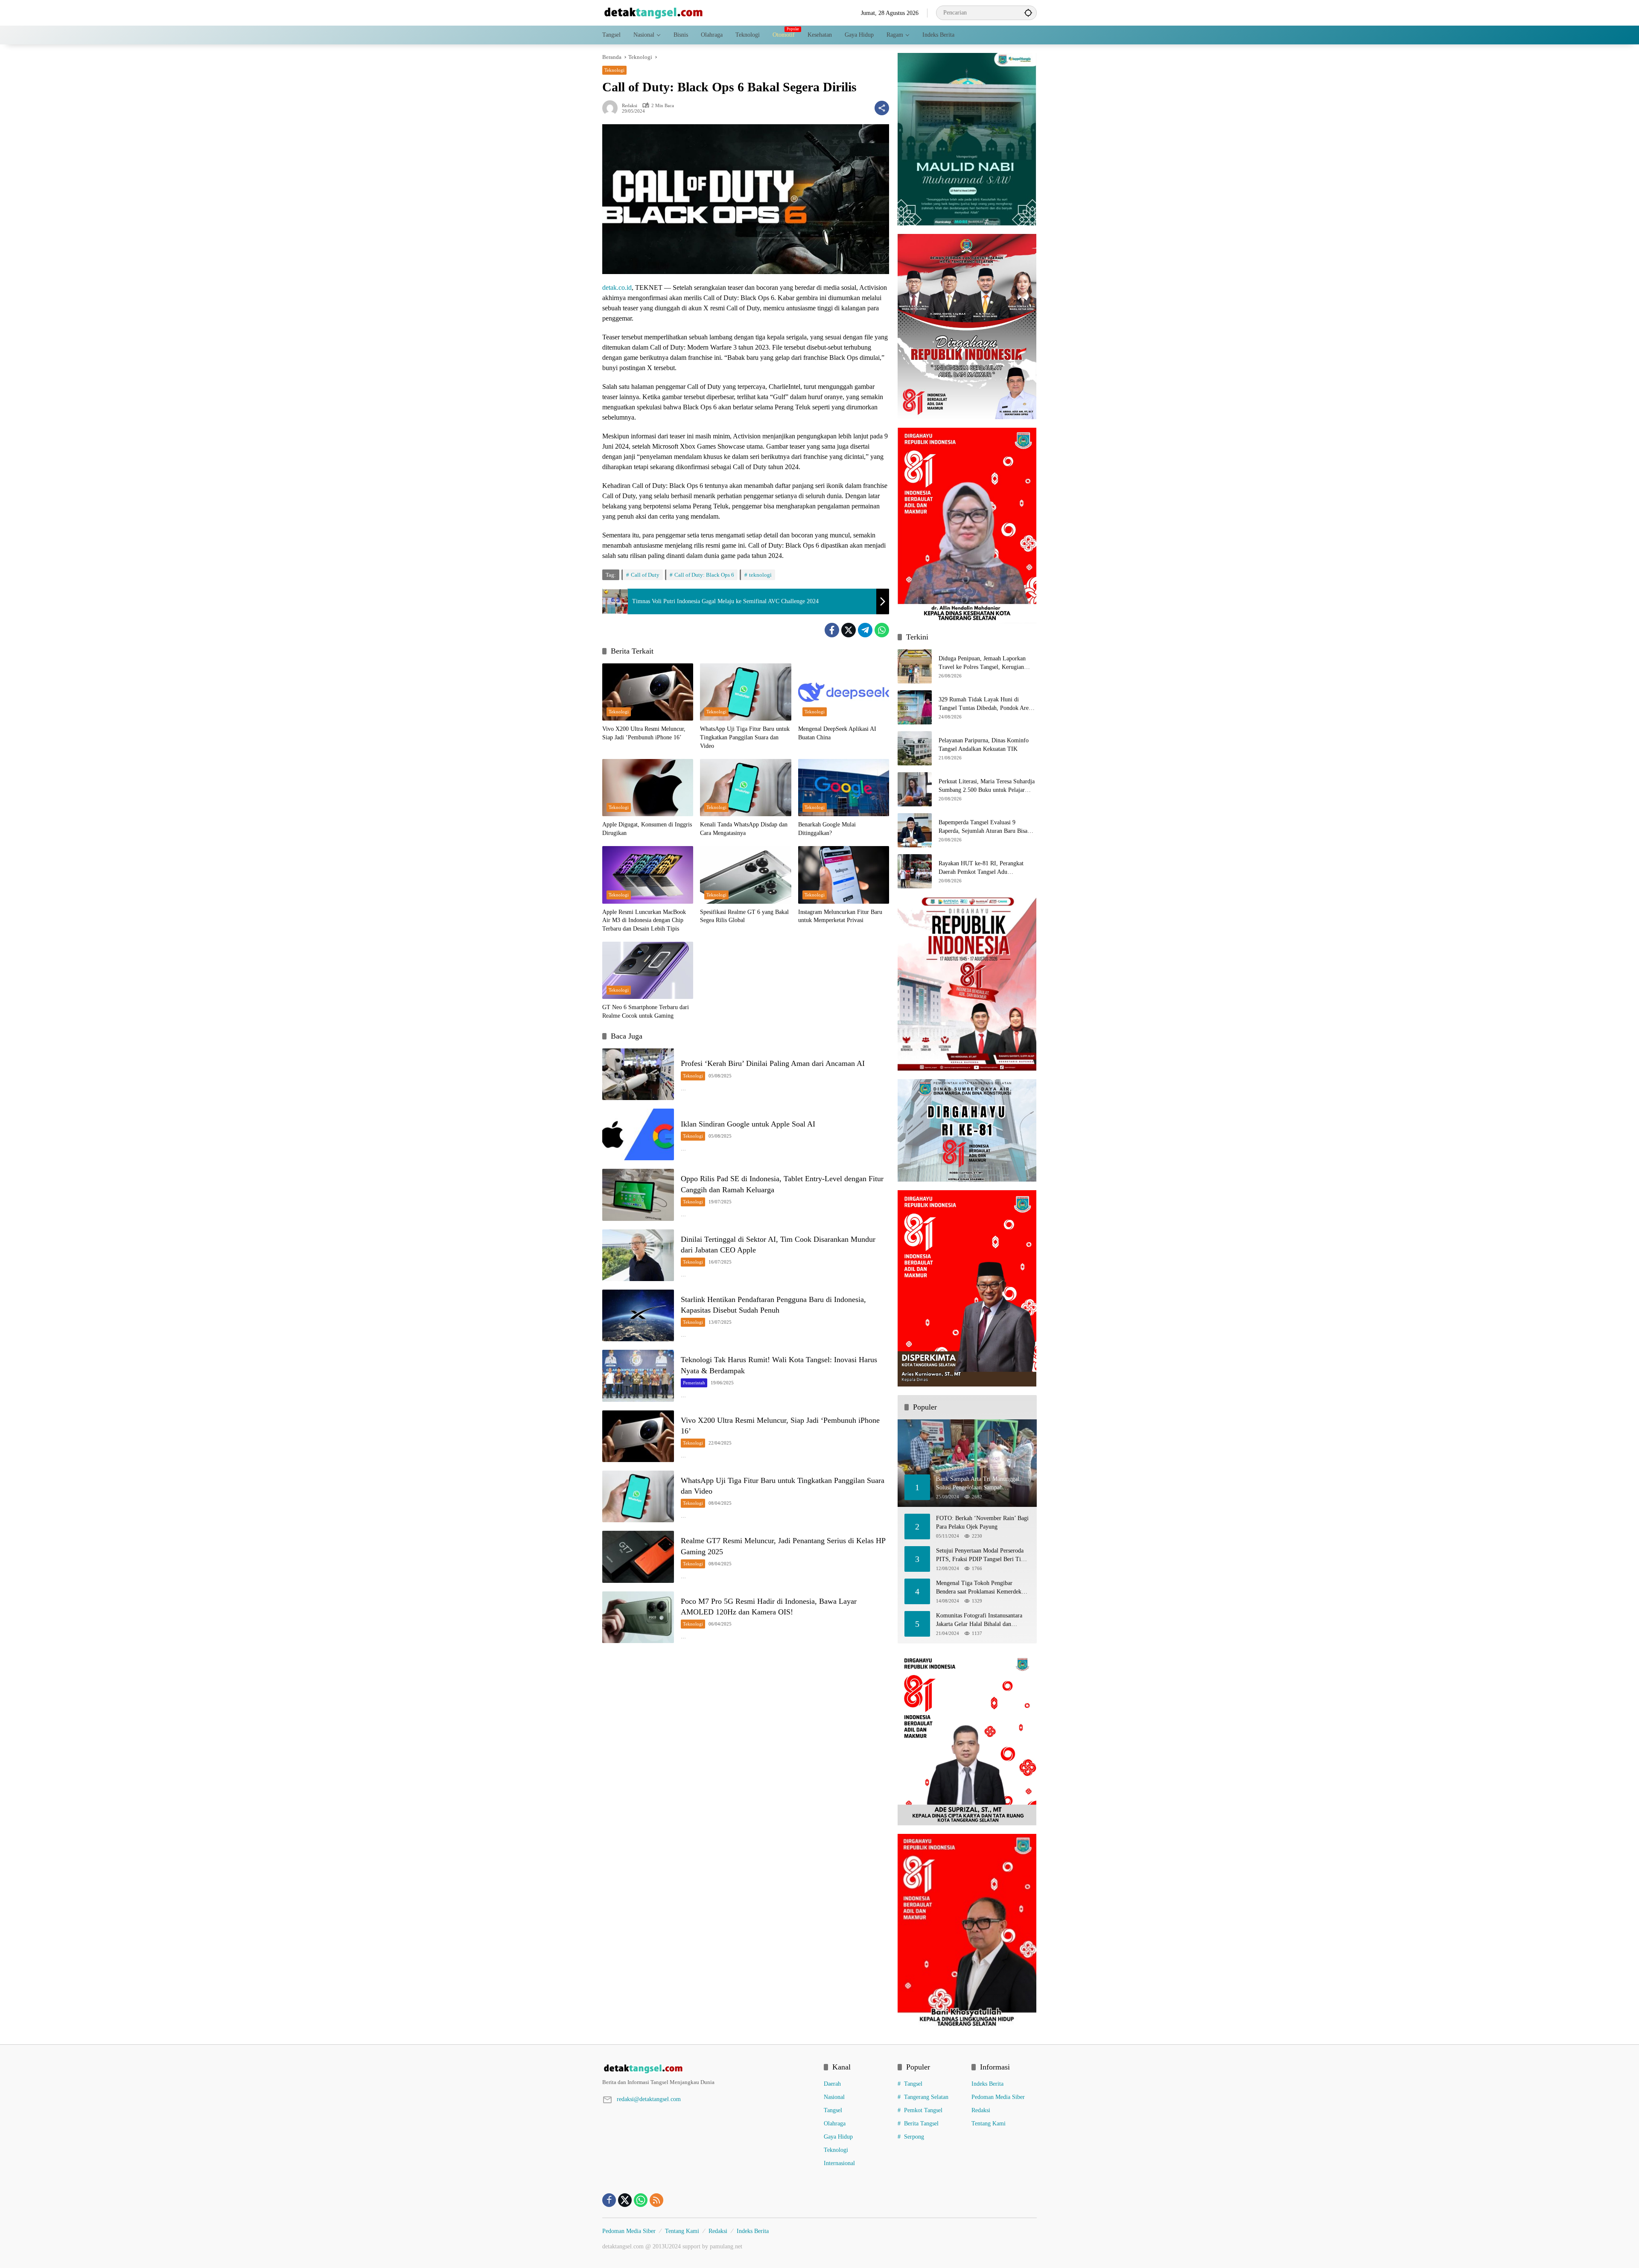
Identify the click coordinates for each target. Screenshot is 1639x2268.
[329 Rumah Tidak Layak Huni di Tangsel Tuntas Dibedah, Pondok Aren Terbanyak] (915, 707)
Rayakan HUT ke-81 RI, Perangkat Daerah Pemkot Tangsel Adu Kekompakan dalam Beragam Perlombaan (981, 868)
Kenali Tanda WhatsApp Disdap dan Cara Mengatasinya (744, 829)
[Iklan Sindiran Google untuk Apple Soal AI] (638, 1134)
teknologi (760, 575)
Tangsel (833, 2110)
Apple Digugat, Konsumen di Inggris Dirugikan (647, 829)
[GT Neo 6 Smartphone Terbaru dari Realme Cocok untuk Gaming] (648, 970)
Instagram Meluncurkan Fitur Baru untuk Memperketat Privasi (840, 916)
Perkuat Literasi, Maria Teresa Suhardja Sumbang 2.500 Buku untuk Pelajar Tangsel (987, 786)
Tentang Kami (989, 2124)
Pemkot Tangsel (923, 2110)
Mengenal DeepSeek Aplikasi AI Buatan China (837, 733)
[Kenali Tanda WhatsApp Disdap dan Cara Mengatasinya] (745, 788)
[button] (1028, 13)
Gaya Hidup (838, 2137)
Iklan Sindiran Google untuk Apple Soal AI (748, 1124)
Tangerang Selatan (926, 2097)
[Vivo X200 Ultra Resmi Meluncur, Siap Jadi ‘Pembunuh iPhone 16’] (648, 692)
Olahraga (835, 2124)
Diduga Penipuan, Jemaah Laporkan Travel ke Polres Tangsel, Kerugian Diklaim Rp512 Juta (982, 663)
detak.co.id (617, 288)
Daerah (832, 2084)
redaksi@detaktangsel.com (649, 2099)
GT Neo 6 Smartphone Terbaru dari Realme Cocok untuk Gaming (646, 1011)
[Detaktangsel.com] (653, 12)
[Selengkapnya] (709, 2069)
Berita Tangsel (921, 2124)
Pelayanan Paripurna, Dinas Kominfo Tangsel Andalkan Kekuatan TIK (984, 745)
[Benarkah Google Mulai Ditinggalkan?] (844, 788)
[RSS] (656, 2200)
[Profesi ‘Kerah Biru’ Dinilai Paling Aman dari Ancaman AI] (638, 1074)
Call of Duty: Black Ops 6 (704, 575)
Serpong (914, 2137)
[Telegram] (865, 630)
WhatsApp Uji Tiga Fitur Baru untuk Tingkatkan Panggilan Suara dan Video (745, 737)
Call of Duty (645, 575)
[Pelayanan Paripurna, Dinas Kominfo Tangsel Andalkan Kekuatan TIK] (915, 748)
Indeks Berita (987, 2084)
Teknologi (614, 70)
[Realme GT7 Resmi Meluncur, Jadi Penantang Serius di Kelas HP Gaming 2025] (638, 1557)
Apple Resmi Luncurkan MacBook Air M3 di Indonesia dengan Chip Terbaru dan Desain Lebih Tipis (644, 920)
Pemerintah (694, 1383)
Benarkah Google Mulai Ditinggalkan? (827, 829)
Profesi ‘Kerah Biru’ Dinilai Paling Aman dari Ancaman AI (773, 1063)
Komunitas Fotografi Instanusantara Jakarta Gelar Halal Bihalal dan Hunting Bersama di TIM (979, 1620)
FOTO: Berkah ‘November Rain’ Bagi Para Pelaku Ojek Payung (982, 1522)
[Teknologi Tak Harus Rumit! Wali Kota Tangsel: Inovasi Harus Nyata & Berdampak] (638, 1376)
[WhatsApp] (882, 630)
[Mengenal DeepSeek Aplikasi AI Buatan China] (844, 692)
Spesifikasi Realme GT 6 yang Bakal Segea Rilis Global (744, 916)
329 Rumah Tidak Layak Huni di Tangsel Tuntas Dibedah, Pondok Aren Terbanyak (985, 704)
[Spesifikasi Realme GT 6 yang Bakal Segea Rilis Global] (745, 875)
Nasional (834, 2097)
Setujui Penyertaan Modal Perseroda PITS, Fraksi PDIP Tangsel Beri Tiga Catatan (981, 1555)
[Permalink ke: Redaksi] (612, 108)
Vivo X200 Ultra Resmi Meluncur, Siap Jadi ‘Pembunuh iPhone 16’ (644, 733)
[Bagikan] (882, 108)
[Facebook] (832, 630)
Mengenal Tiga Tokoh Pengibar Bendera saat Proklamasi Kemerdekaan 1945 (983, 1588)
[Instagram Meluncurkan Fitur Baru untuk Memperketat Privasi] (844, 875)
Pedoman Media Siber (998, 2097)
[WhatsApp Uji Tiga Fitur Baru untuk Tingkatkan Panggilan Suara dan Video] (745, 692)
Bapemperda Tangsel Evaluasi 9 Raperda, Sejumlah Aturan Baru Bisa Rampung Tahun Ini (983, 827)
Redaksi (630, 106)
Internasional (839, 2163)
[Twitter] (849, 630)
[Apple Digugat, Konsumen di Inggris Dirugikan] (648, 788)
